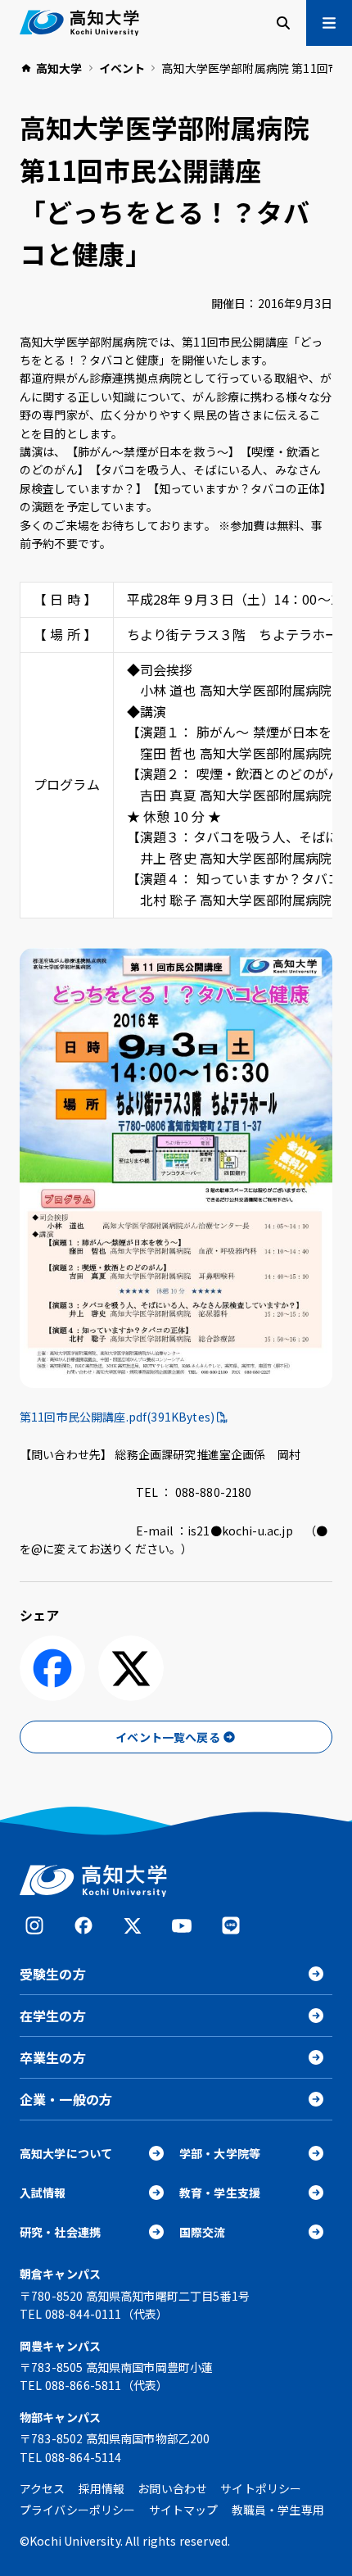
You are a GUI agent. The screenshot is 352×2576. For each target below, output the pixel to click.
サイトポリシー (261, 2488)
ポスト (131, 1668)
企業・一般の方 (66, 2099)
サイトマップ (184, 2510)
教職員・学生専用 (278, 2510)
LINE (231, 1925)
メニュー (329, 23)
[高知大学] (79, 23)
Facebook (83, 1925)
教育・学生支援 (220, 2193)
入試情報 (43, 2193)
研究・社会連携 (60, 2232)
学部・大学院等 (220, 2153)
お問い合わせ (172, 2488)
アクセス (43, 2488)
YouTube (182, 1925)
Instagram (34, 1925)
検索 (283, 23)
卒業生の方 (53, 2057)
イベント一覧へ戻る (167, 1737)
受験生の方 (53, 1974)
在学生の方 (53, 2016)
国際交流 (203, 2232)
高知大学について (66, 2153)
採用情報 (102, 2488)
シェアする (52, 1668)
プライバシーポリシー (78, 2510)
